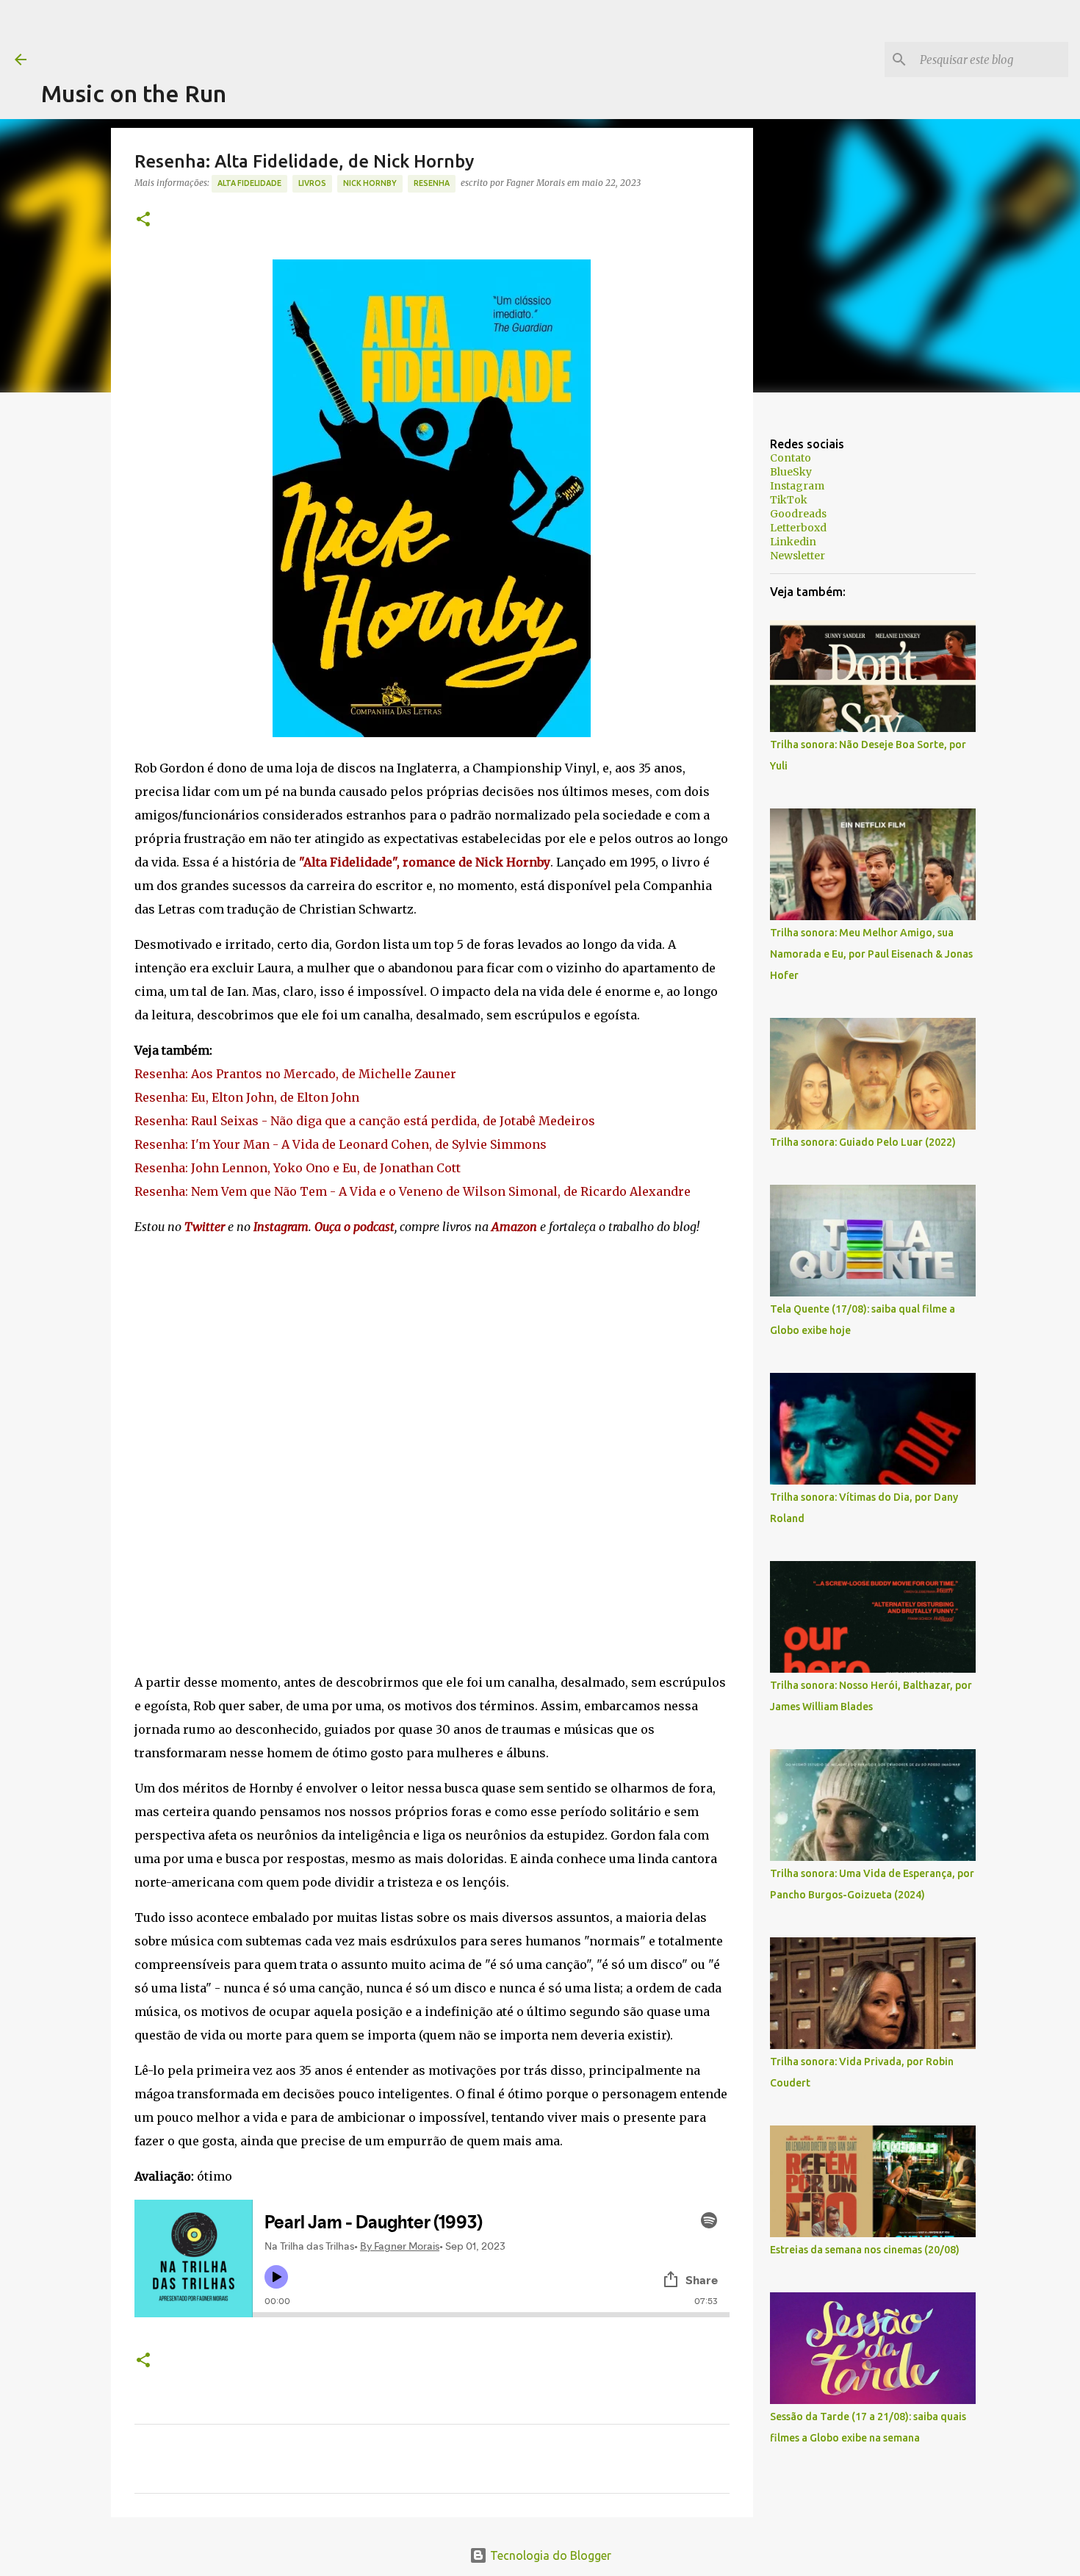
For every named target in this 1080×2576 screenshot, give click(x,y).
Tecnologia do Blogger (549, 2555)
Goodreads (798, 514)
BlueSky (791, 472)
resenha (432, 183)
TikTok (789, 500)
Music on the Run (134, 93)
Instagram (797, 486)
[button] (143, 220)
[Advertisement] (309, 33)
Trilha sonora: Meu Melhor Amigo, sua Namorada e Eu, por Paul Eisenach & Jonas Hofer (871, 954)
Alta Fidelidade (249, 183)
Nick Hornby (370, 183)
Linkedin (793, 542)
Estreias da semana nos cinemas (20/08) (865, 2250)
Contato (791, 458)
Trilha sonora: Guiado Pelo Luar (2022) (863, 1142)
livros (312, 183)
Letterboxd (798, 528)
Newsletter (798, 556)
